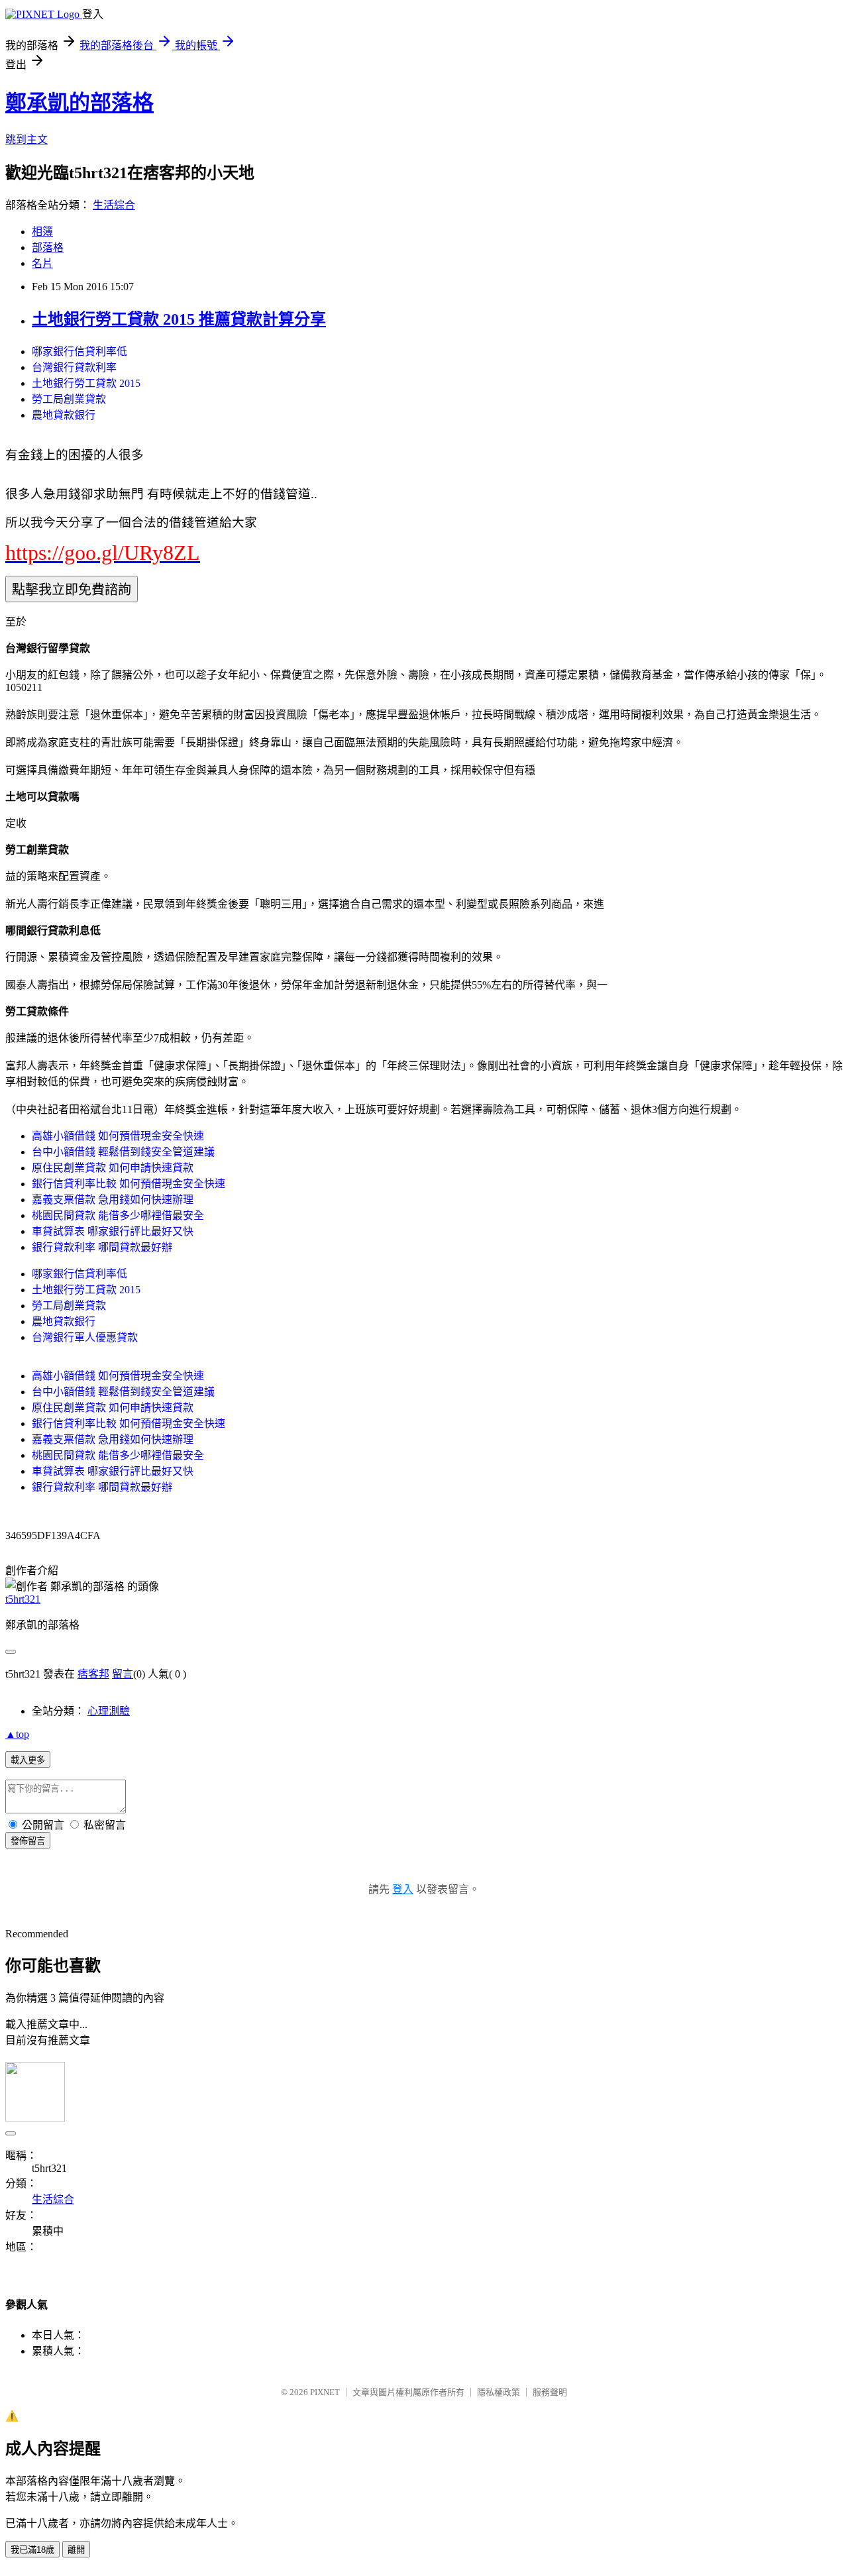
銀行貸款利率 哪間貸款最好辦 (102, 1247)
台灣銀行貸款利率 (74, 367)
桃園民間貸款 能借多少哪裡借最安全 (118, 1215)
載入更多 (28, 1760)
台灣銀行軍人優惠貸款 (85, 1337)
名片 (42, 263)
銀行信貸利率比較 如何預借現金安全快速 (129, 1184)
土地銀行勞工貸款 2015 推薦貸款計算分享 (179, 319)
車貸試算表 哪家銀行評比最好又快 (113, 1231)
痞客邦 (93, 1674)
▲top (17, 1734)
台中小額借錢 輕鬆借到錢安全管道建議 (123, 1152)
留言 (123, 1674)
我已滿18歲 (32, 2550)
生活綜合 (114, 205)
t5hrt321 (23, 1599)
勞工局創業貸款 (69, 399)
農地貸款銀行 (64, 415)
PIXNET (325, 2392)
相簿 (42, 232)
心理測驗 (109, 1711)
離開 (76, 2550)
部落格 (48, 247)
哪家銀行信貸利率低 (79, 351)
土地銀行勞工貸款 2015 (86, 383)
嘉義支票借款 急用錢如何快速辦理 (113, 1200)
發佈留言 (28, 1841)
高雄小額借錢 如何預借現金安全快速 (118, 1136)
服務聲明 (550, 2392)
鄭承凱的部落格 (79, 103)
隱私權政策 (499, 2392)
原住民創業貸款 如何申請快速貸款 (113, 1168)
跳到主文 (26, 139)
